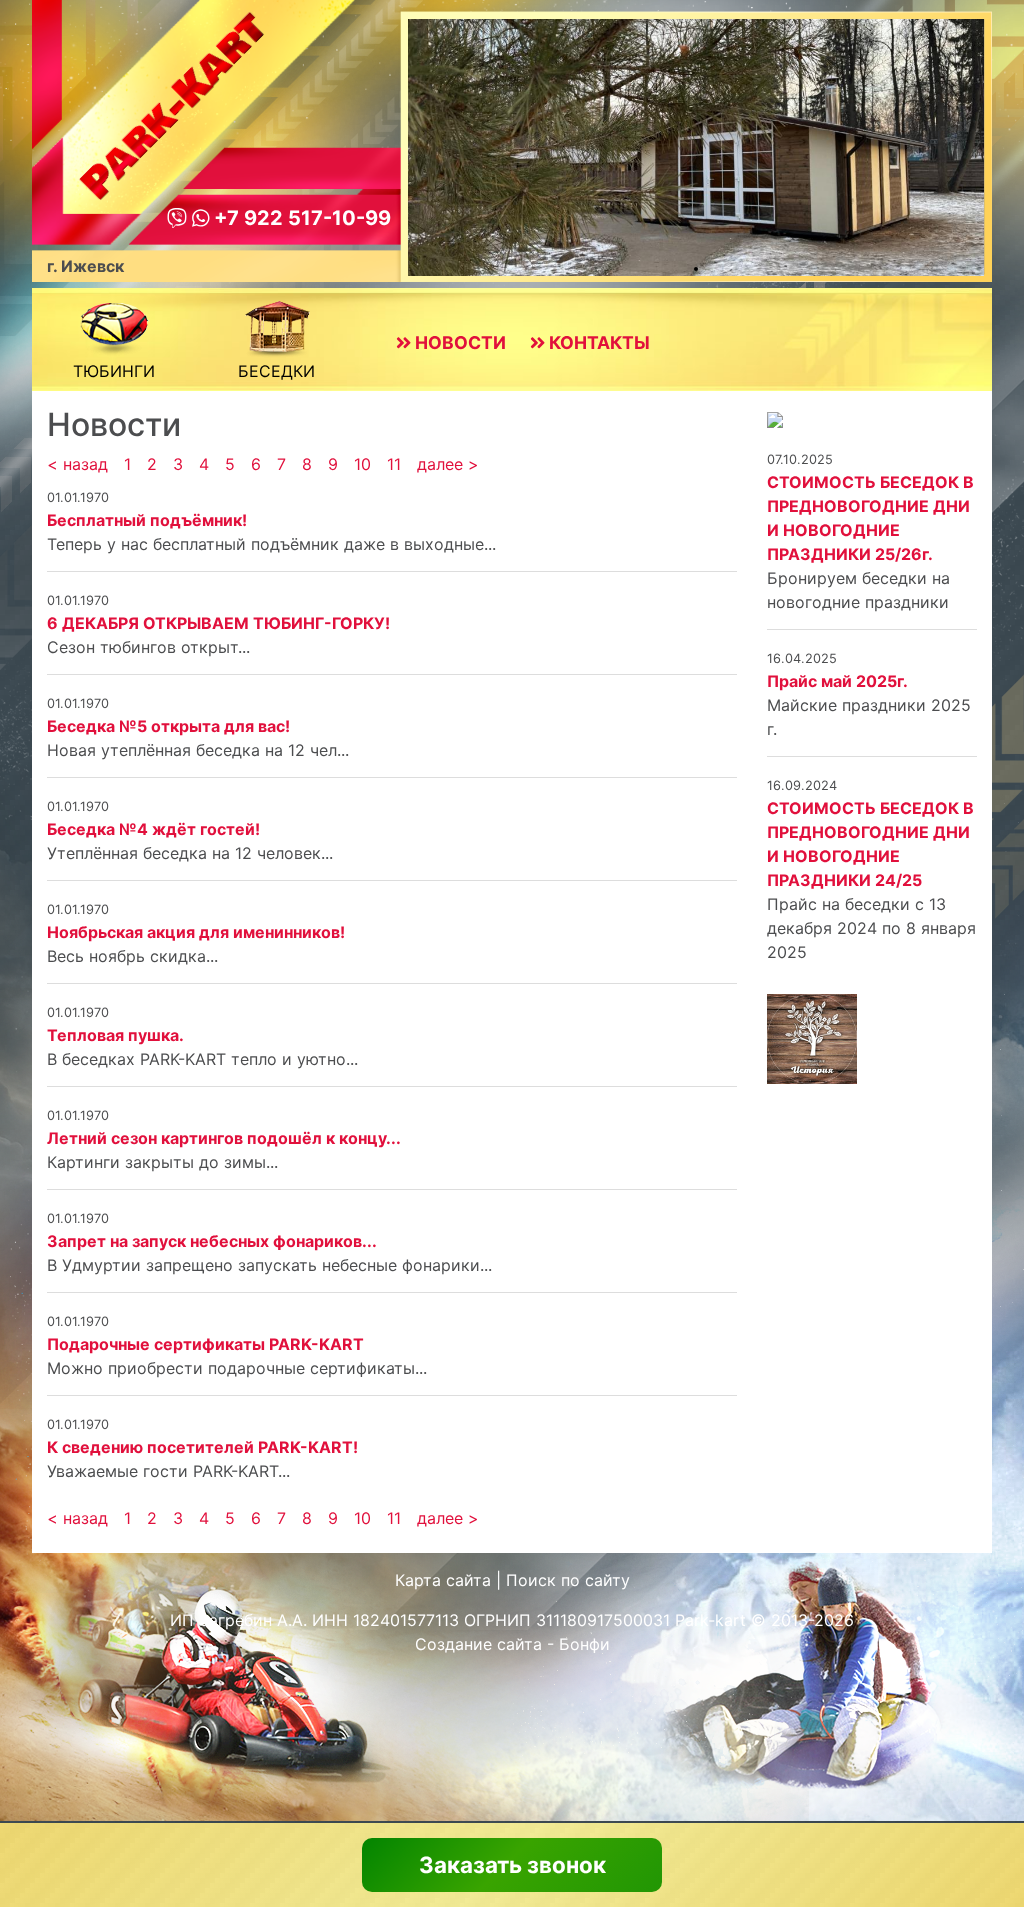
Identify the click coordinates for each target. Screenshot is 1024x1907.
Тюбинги (114, 371)
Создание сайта (478, 1644)
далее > (448, 464)
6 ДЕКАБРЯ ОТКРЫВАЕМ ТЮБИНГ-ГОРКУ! (218, 623)
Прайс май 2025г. (837, 681)
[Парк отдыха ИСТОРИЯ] (812, 1037)
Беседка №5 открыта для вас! (168, 726)
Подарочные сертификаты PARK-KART (205, 1344)
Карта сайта (443, 1580)
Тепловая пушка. (115, 1035)
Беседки (276, 371)
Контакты (597, 342)
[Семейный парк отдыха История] (775, 418)
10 (362, 464)
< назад (77, 464)
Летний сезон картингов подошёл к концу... (224, 1138)
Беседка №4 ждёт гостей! (153, 829)
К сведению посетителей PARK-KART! (202, 1447)
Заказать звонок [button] (512, 1864)
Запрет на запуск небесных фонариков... (212, 1241)
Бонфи (584, 1644)
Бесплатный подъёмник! (147, 520)
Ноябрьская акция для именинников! (196, 932)
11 (394, 464)
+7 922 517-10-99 (300, 218)
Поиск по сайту (568, 1580)
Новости (458, 342)
